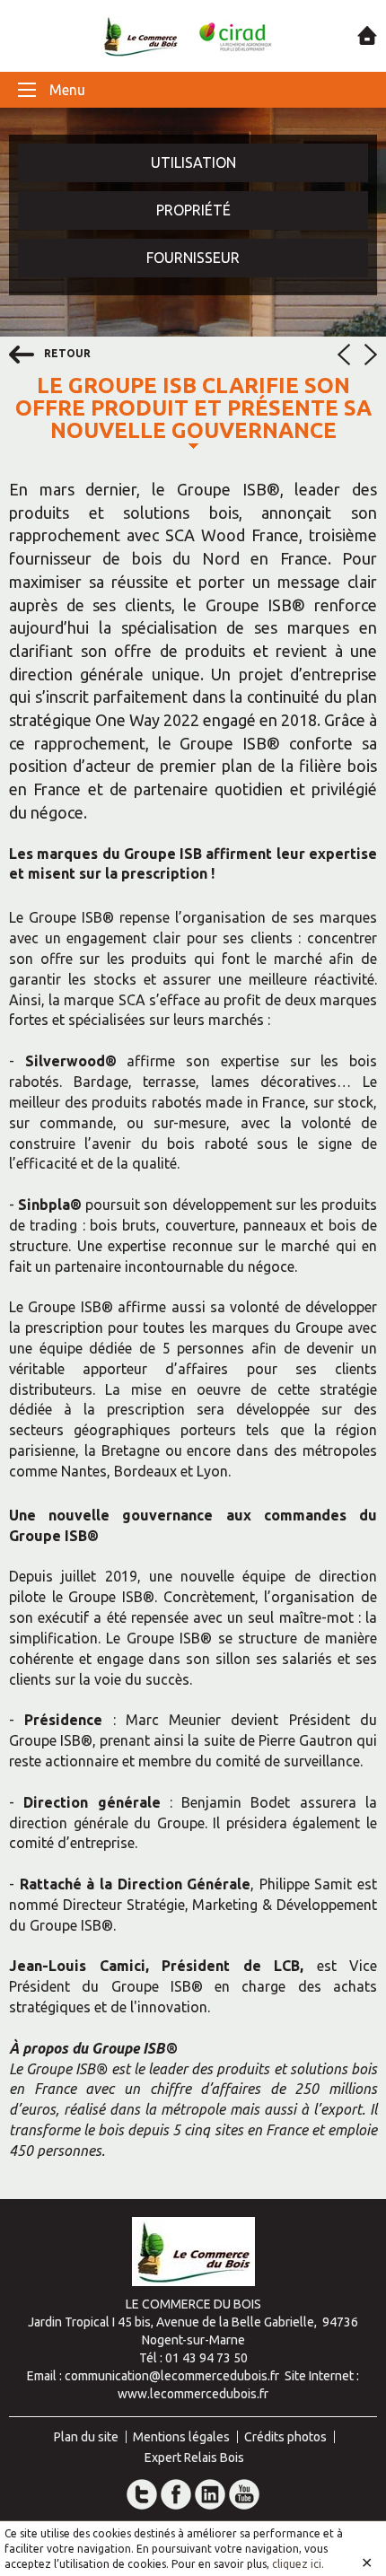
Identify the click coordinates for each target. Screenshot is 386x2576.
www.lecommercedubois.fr (193, 2394)
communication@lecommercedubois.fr (172, 2376)
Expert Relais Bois (194, 2458)
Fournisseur (193, 258)
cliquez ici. (298, 2564)
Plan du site (86, 2437)
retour (66, 353)
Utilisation (193, 162)
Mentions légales (181, 2437)
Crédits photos (285, 2437)
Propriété (193, 210)
